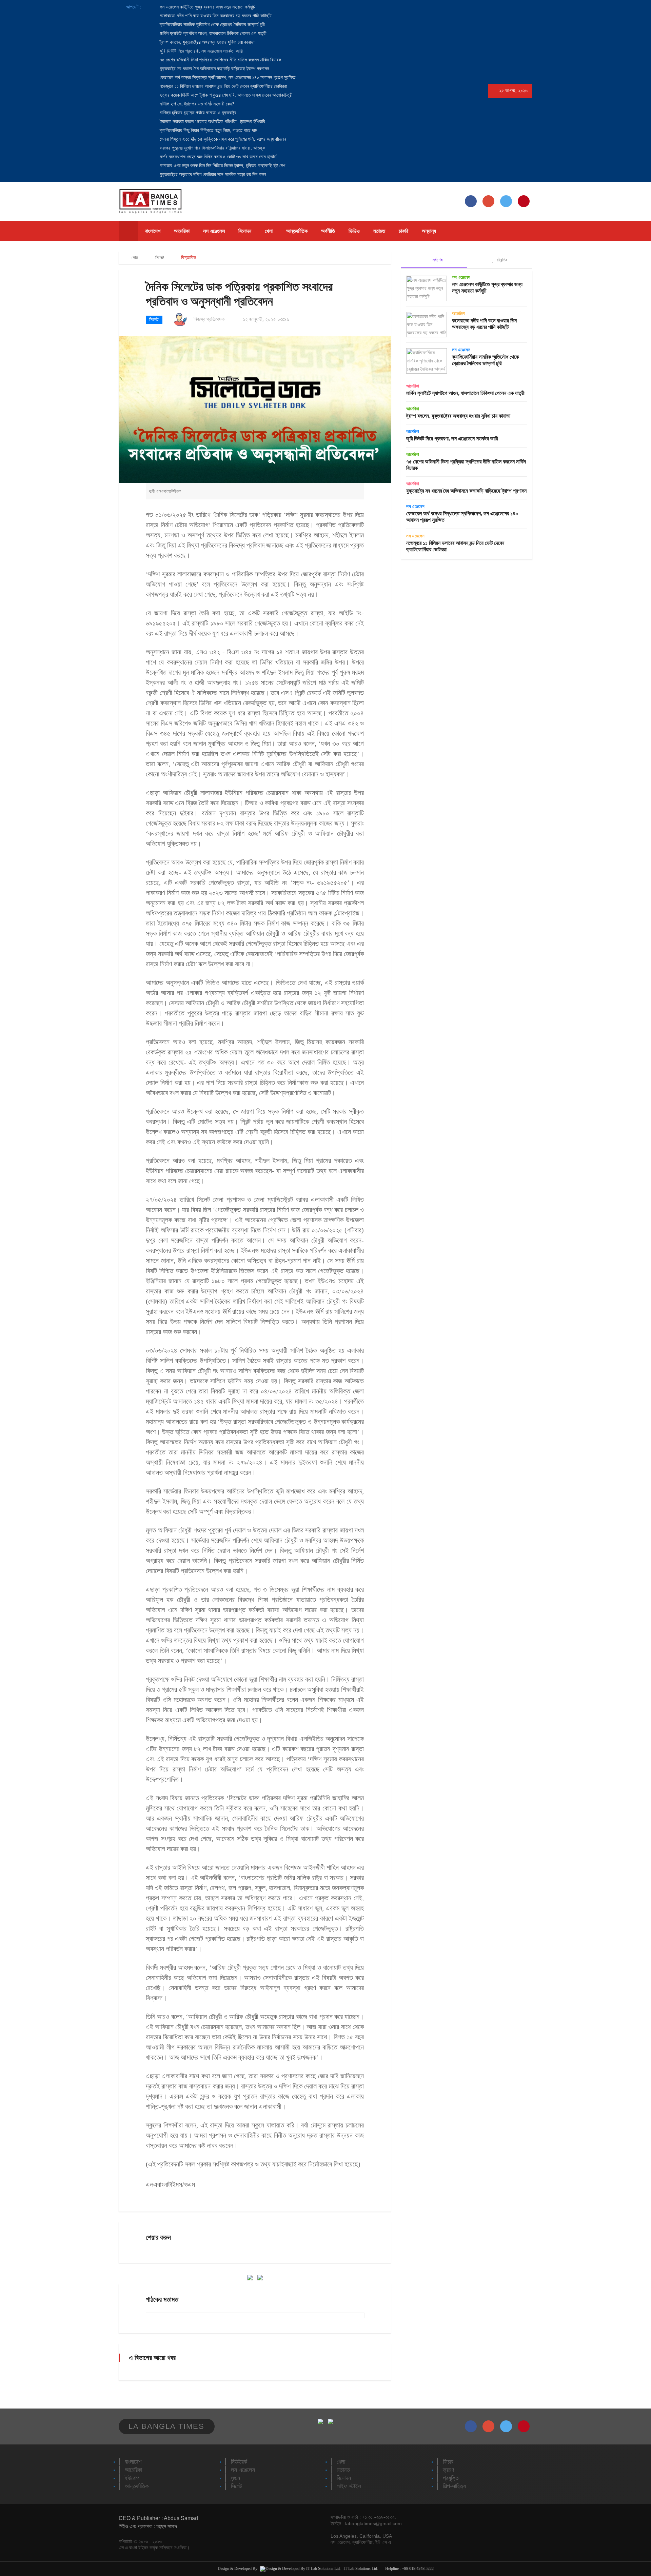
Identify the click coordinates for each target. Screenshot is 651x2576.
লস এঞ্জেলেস (214, 231)
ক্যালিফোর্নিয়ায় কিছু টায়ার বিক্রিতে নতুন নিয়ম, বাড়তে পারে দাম (208, 130)
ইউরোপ (132, 2478)
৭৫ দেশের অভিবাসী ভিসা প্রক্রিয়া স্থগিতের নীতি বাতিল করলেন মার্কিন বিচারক (220, 60)
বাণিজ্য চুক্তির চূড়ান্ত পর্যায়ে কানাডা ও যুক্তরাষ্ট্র (197, 113)
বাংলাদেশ (153, 231)
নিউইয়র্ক (239, 2462)
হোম (134, 257)
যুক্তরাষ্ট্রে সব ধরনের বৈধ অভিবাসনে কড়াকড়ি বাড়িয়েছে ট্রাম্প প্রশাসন (214, 69)
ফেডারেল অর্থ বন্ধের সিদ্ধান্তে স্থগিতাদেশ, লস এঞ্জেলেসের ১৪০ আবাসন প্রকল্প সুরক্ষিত (227, 77)
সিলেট (160, 257)
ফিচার (448, 2462)
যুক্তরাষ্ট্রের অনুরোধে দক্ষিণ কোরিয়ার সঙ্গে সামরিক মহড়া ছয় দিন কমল (212, 174)
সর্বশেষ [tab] (437, 260)
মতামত (379, 231)
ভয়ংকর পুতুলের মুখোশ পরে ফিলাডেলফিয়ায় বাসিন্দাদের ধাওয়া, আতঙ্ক (212, 148)
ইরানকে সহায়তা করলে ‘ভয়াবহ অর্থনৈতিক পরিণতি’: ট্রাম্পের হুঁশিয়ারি (212, 122)
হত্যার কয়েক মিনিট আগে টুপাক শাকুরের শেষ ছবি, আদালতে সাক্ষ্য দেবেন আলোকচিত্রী (225, 95)
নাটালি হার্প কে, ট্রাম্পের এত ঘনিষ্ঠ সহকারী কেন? (196, 104)
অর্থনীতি (328, 231)
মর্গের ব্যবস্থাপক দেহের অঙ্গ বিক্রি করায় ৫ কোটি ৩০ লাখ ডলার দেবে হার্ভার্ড (218, 157)
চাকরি (403, 231)
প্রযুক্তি (451, 2478)
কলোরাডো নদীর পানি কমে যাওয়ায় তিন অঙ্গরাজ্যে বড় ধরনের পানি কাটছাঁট (215, 16)
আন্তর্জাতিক (297, 231)
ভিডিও (354, 231)
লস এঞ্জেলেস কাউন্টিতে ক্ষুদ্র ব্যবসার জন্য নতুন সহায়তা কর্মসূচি (207, 7)
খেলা (269, 231)
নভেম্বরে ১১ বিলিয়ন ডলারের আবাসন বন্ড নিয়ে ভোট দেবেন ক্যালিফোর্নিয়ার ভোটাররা (223, 86)
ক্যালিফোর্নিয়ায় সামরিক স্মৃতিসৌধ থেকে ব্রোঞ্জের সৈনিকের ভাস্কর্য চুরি (212, 25)
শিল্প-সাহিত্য (454, 2486)
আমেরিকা (182, 231)
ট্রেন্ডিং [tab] (501, 260)
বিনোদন (245, 231)
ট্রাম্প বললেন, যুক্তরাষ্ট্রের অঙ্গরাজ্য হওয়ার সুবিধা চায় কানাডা (206, 42)
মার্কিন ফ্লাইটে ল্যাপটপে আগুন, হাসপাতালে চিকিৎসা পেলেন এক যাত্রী (212, 33)
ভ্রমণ (448, 2470)
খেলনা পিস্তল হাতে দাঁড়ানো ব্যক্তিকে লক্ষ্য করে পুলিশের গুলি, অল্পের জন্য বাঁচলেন (222, 139)
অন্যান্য (429, 231)
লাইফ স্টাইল (349, 2486)
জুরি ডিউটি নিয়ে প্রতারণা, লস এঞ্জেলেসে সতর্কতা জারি (201, 51)
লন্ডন (235, 2478)
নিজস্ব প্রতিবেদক (209, 319)
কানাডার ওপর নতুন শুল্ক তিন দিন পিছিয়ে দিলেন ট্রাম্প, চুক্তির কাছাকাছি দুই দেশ (222, 166)
